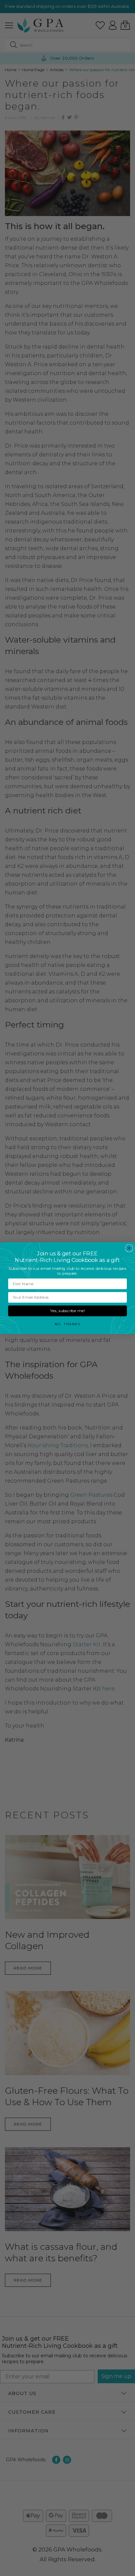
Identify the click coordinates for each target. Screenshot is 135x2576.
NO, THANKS (67, 1324)
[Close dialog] (129, 1248)
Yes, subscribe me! (67, 1311)
